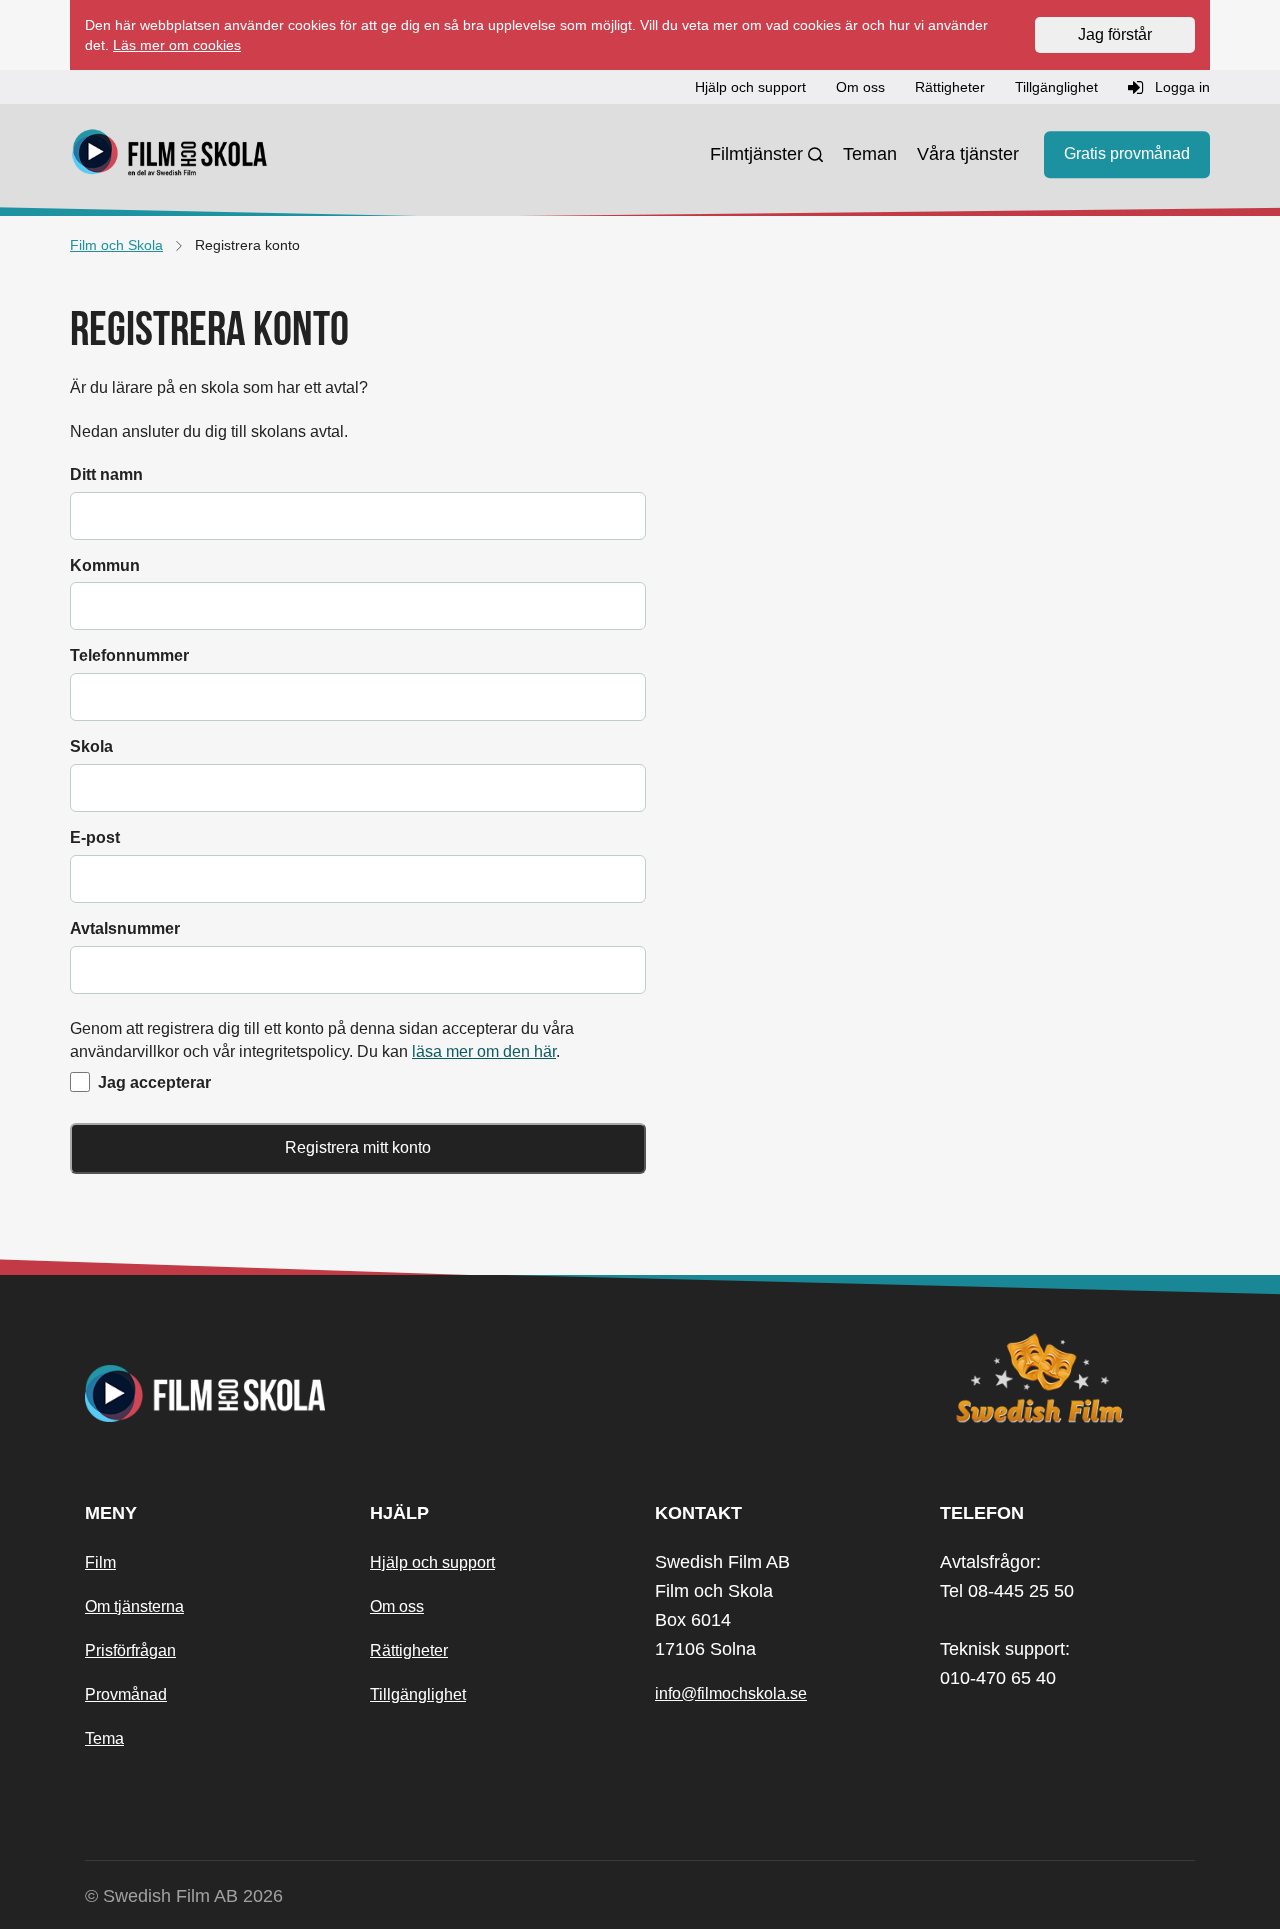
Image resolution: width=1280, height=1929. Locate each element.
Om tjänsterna (134, 1606)
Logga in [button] (1180, 87)
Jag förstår (1115, 34)
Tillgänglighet (418, 1694)
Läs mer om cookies (177, 45)
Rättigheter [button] (950, 87)
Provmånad (126, 1694)
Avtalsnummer (125, 928)
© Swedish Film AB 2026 (184, 1896)
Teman (870, 154)
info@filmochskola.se (731, 1693)
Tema (104, 1738)
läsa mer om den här (484, 1051)
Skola (91, 746)
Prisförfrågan (130, 1650)
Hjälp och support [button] (750, 87)
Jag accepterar (154, 1082)
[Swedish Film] (1067, 1378)
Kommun (105, 565)
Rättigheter (409, 1650)
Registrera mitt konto (358, 1147)
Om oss (397, 1606)
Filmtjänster (756, 154)
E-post (95, 837)
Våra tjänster (968, 154)
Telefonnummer (129, 655)
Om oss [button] (860, 87)
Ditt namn (106, 474)
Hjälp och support (432, 1562)
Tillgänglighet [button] (1056, 87)
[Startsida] (170, 155)
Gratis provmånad (1127, 154)
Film (100, 1562)
